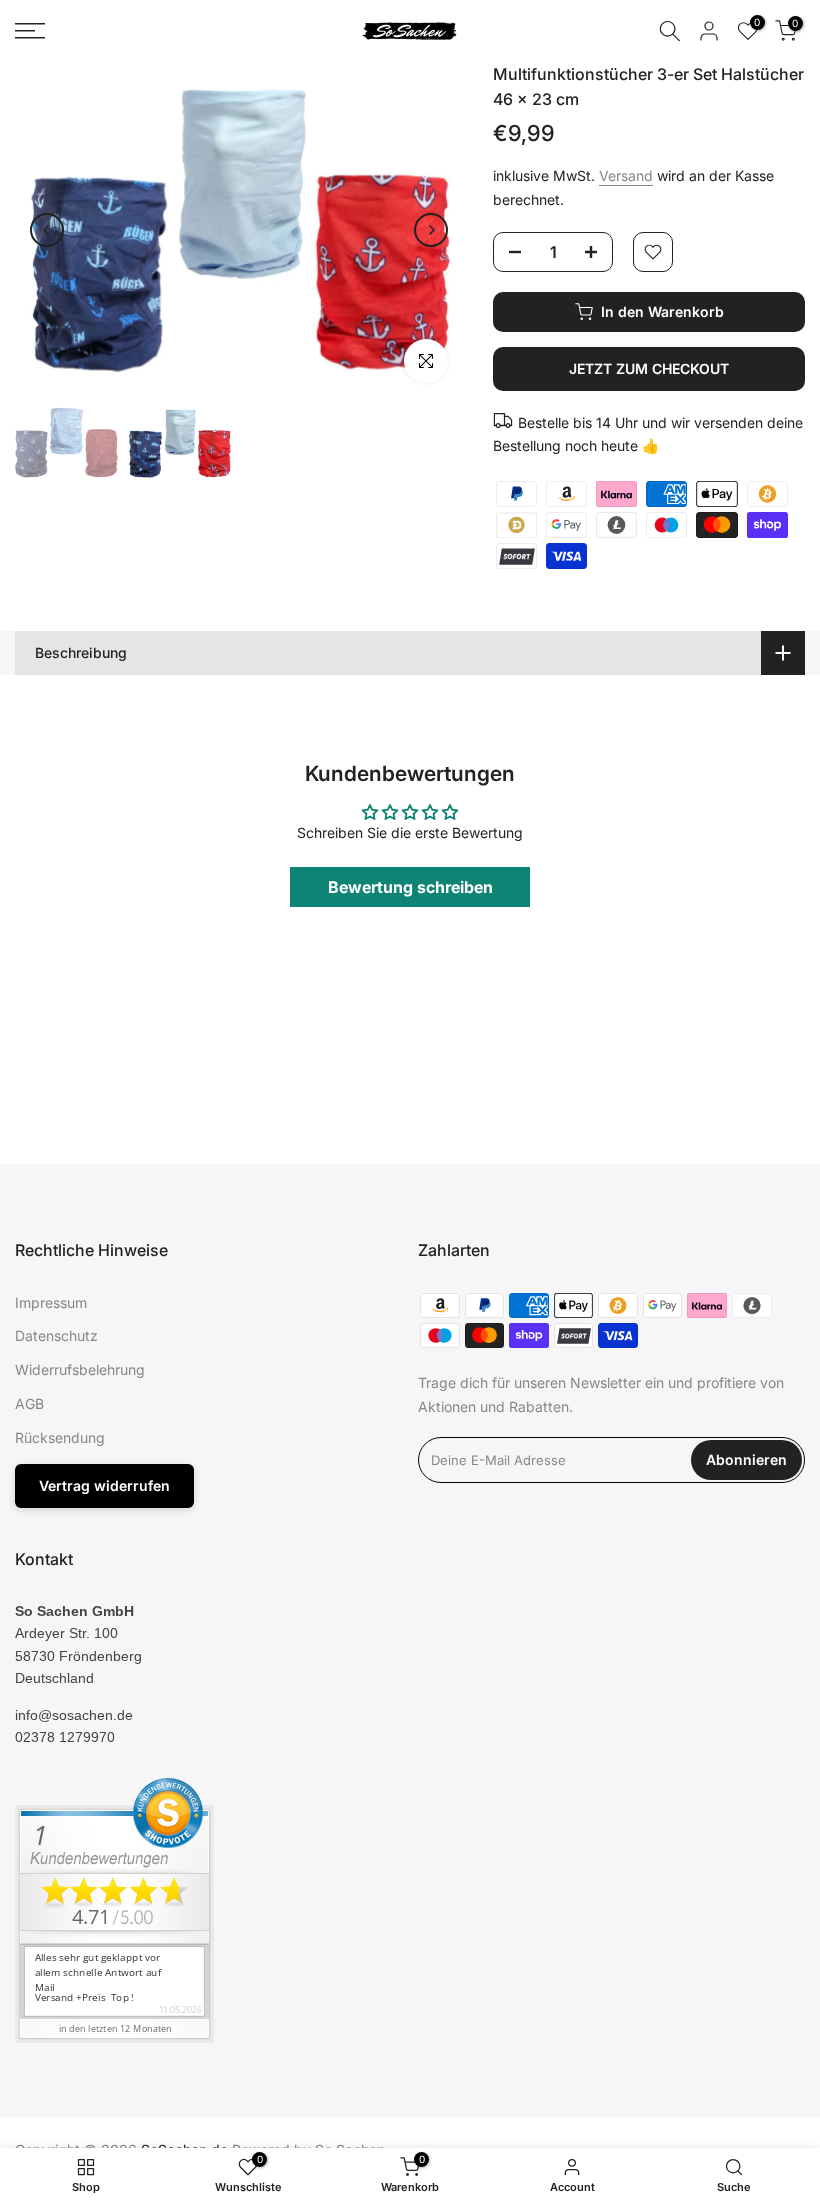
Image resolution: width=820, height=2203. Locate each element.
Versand (626, 175)
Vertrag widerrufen (104, 1485)
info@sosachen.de (74, 1715)
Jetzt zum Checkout (649, 368)
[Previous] (47, 230)
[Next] (431, 230)
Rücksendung (60, 1437)
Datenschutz (56, 1335)
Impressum (51, 1302)
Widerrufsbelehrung (80, 1369)
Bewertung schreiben (410, 887)
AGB (29, 1403)
